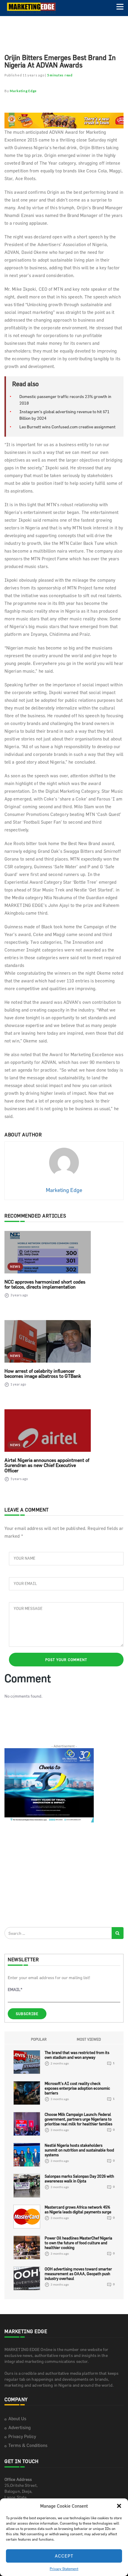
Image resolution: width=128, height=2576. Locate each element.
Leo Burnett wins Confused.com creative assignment (67, 427)
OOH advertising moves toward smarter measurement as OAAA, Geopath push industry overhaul (78, 2274)
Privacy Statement (64, 2569)
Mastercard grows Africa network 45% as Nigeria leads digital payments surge (78, 2209)
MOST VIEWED (89, 2039)
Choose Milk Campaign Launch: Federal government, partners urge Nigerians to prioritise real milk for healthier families (78, 2119)
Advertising (19, 2428)
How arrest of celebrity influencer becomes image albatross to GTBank (43, 1374)
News (15, 1266)
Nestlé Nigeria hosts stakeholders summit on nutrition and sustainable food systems (79, 2150)
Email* (15, 1989)
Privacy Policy (22, 2436)
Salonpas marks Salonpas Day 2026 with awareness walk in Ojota (79, 2179)
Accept (64, 2556)
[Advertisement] (49, 1874)
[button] (119, 2506)
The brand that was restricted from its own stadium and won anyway (77, 2055)
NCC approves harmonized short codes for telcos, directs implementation (45, 1284)
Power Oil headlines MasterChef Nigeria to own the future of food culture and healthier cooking (78, 2243)
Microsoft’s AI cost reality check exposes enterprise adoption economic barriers (77, 2088)
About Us (17, 2419)
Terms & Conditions (28, 2445)
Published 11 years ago (24, 75)
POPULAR (39, 2039)
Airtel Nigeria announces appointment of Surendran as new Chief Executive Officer (47, 1465)
